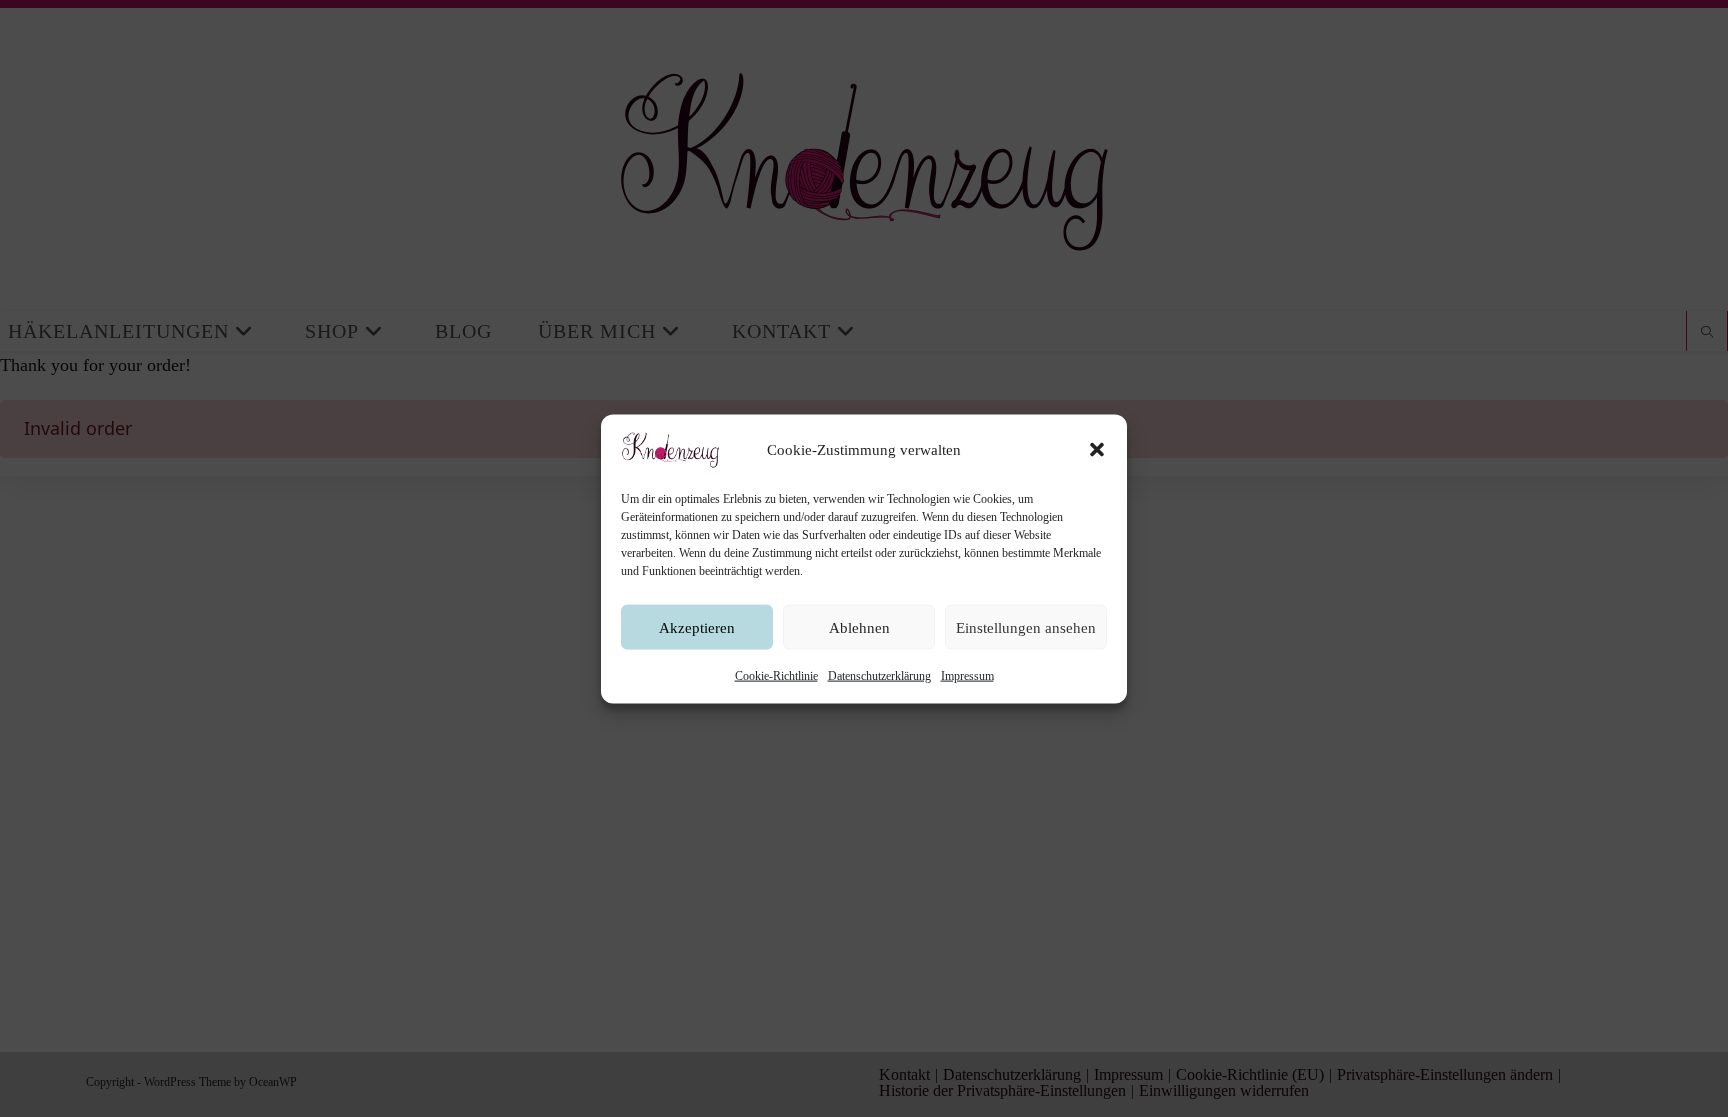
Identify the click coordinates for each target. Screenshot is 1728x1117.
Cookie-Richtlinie (776, 675)
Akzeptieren (697, 627)
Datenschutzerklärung (879, 675)
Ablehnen (859, 627)
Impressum (967, 675)
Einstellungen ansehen (1026, 627)
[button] (1097, 449)
